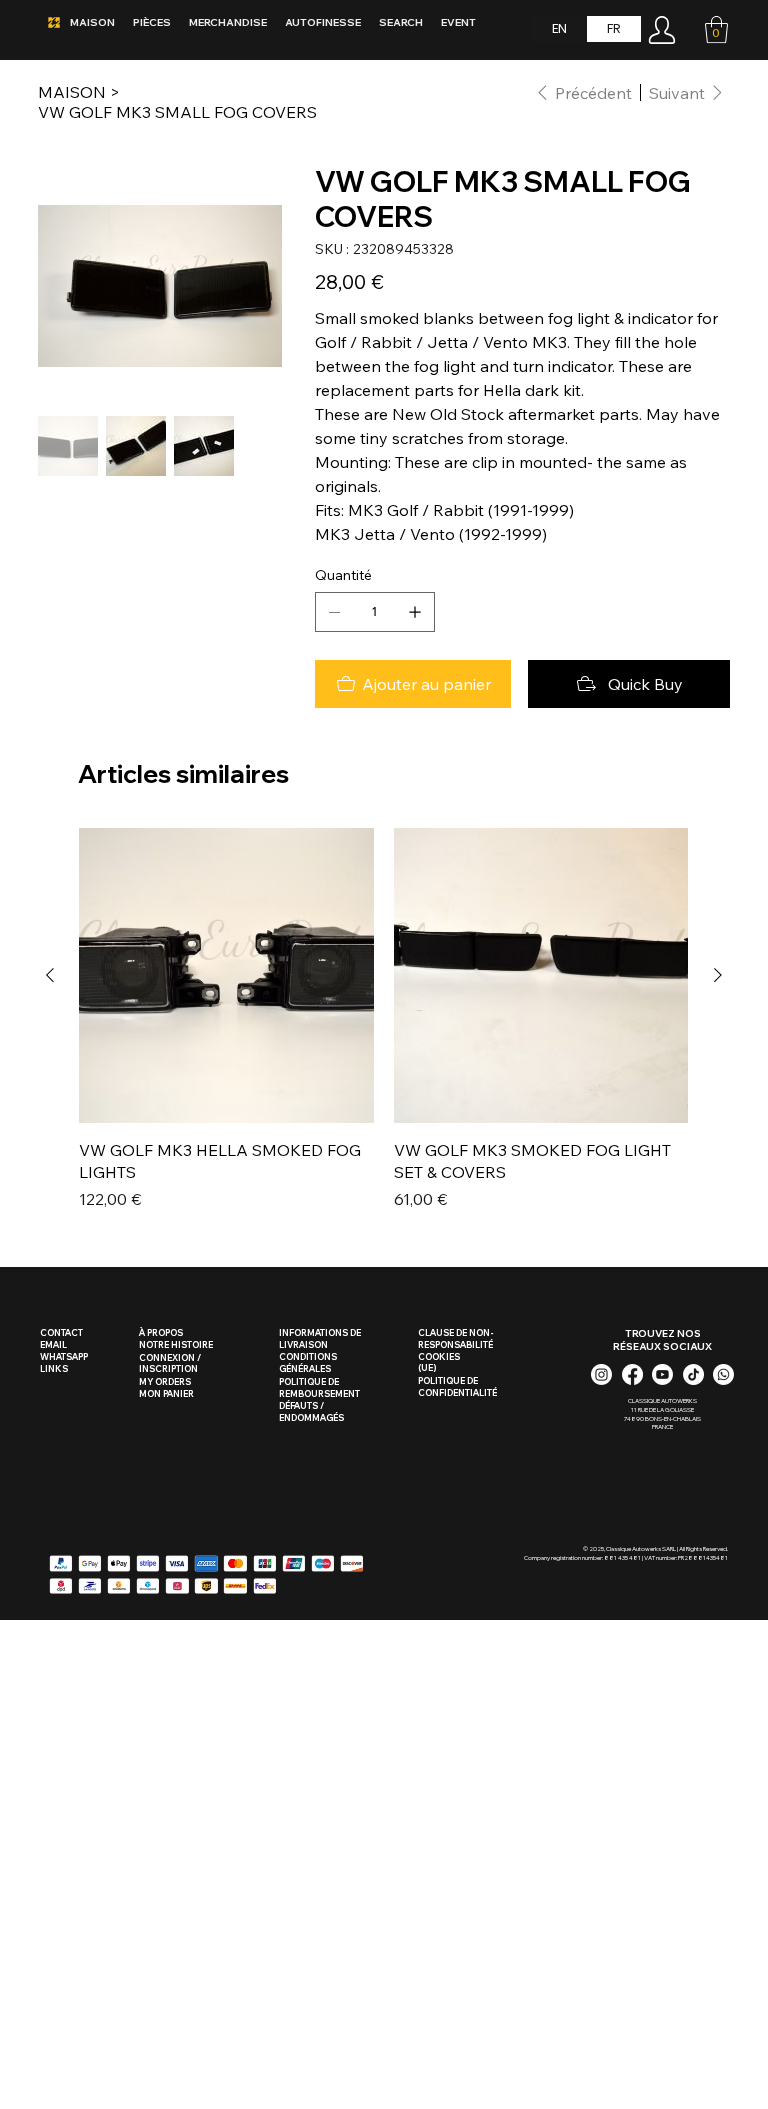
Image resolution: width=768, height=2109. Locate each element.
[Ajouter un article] (415, 612)
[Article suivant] (718, 975)
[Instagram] (601, 1374)
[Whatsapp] (723, 1374)
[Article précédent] (50, 975)
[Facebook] (632, 1374)
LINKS (54, 1368)
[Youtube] (662, 1374)
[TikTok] (693, 1374)
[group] (383, 1019)
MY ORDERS (165, 1381)
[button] (716, 29)
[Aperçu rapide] (226, 975)
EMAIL (53, 1344)
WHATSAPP (64, 1356)
